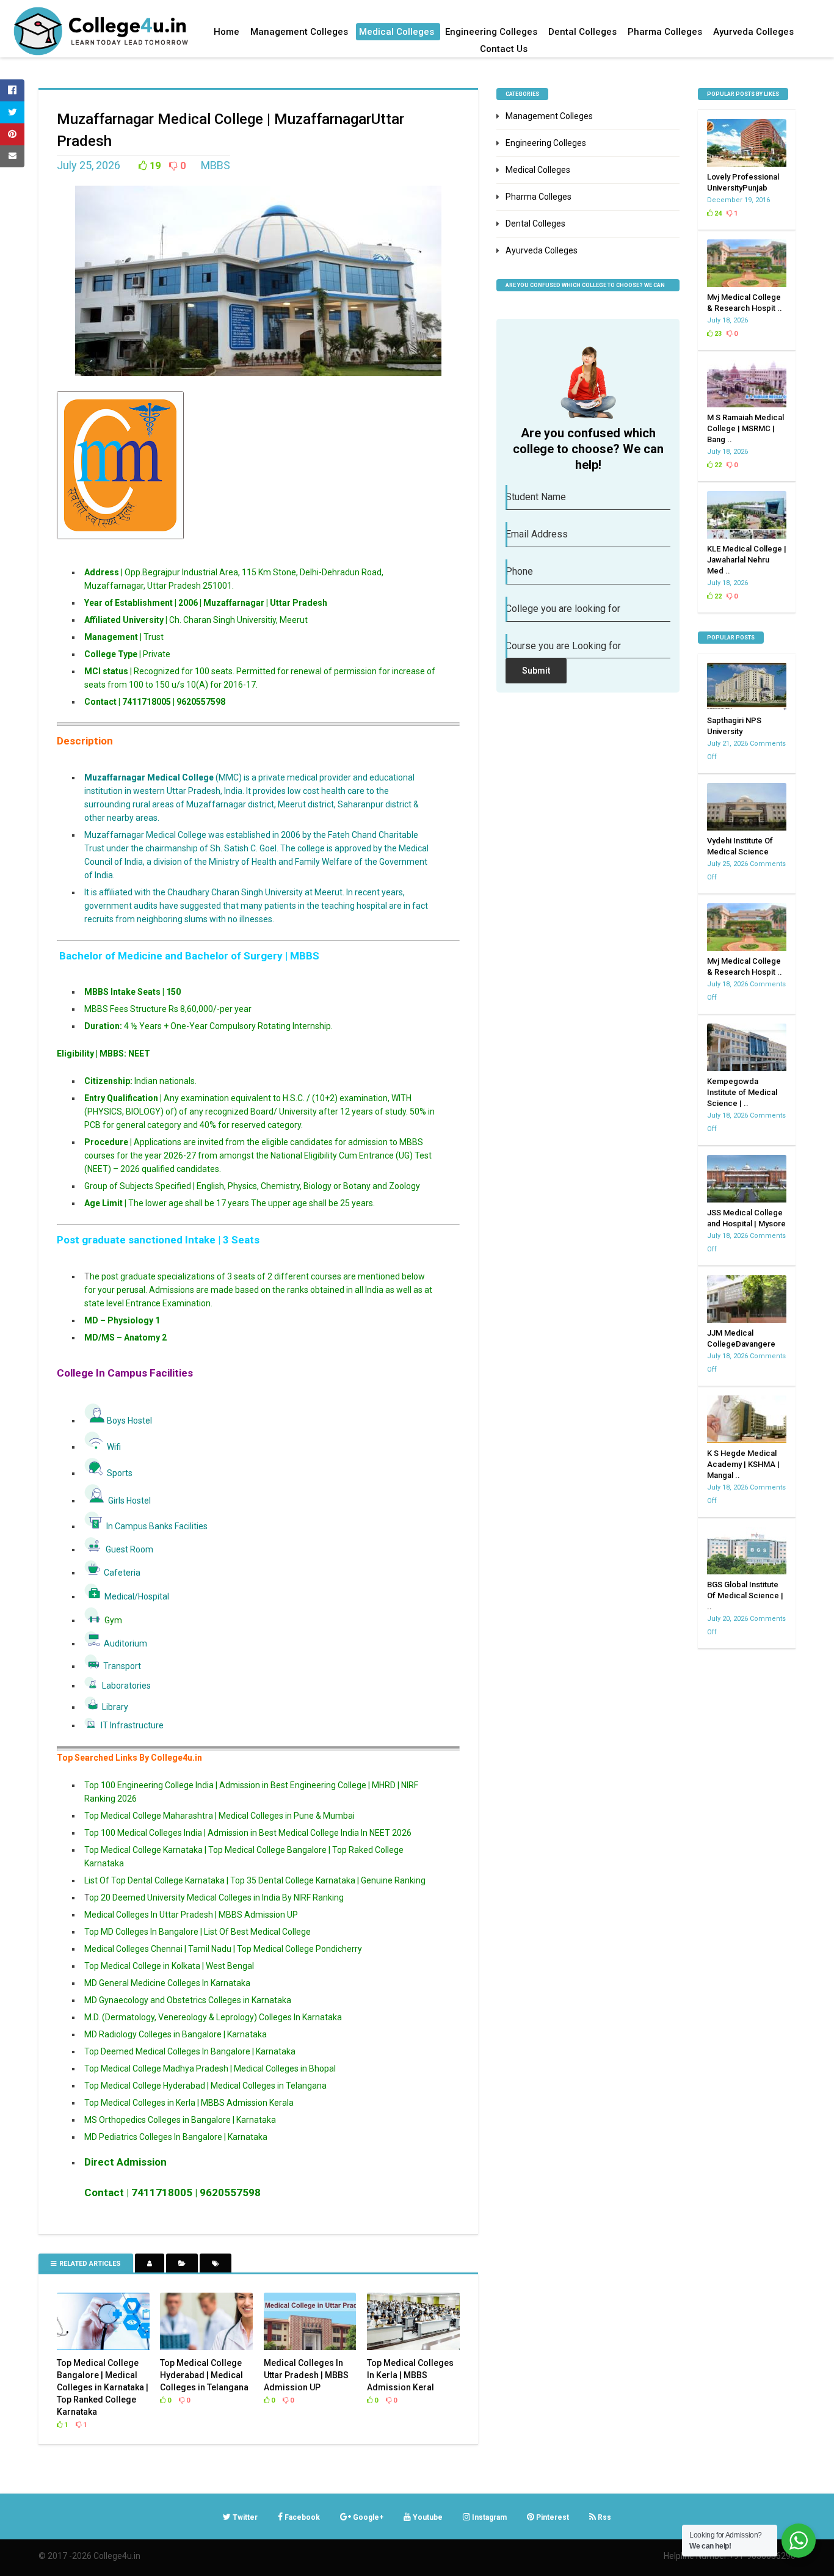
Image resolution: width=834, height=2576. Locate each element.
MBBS (216, 165)
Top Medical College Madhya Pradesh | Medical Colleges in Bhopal (210, 2068)
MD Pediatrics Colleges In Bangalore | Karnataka (176, 2137)
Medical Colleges (397, 32)
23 (717, 334)
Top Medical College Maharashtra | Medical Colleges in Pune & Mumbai (219, 1816)
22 (717, 465)
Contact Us (504, 49)
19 (154, 166)
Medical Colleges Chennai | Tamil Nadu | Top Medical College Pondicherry (223, 1949)
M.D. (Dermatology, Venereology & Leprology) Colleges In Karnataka (213, 2017)
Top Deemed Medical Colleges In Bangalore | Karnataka (190, 2051)
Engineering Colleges (491, 32)
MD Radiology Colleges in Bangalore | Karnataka (176, 2034)
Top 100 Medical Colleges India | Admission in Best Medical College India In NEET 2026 (248, 1833)
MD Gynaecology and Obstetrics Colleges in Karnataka (188, 2000)
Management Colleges (299, 32)
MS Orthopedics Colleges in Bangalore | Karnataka (180, 2120)
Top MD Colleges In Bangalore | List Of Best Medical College (198, 1932)
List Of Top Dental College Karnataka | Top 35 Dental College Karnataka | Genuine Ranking (255, 1880)
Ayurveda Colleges (753, 32)
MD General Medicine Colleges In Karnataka (167, 1983)
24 (717, 213)
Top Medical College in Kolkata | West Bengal (169, 1966)
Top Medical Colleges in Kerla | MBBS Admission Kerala (189, 2103)
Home (227, 32)
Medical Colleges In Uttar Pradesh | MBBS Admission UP (191, 1915)
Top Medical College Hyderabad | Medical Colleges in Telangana (205, 2086)
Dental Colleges (582, 32)
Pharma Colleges (665, 32)
